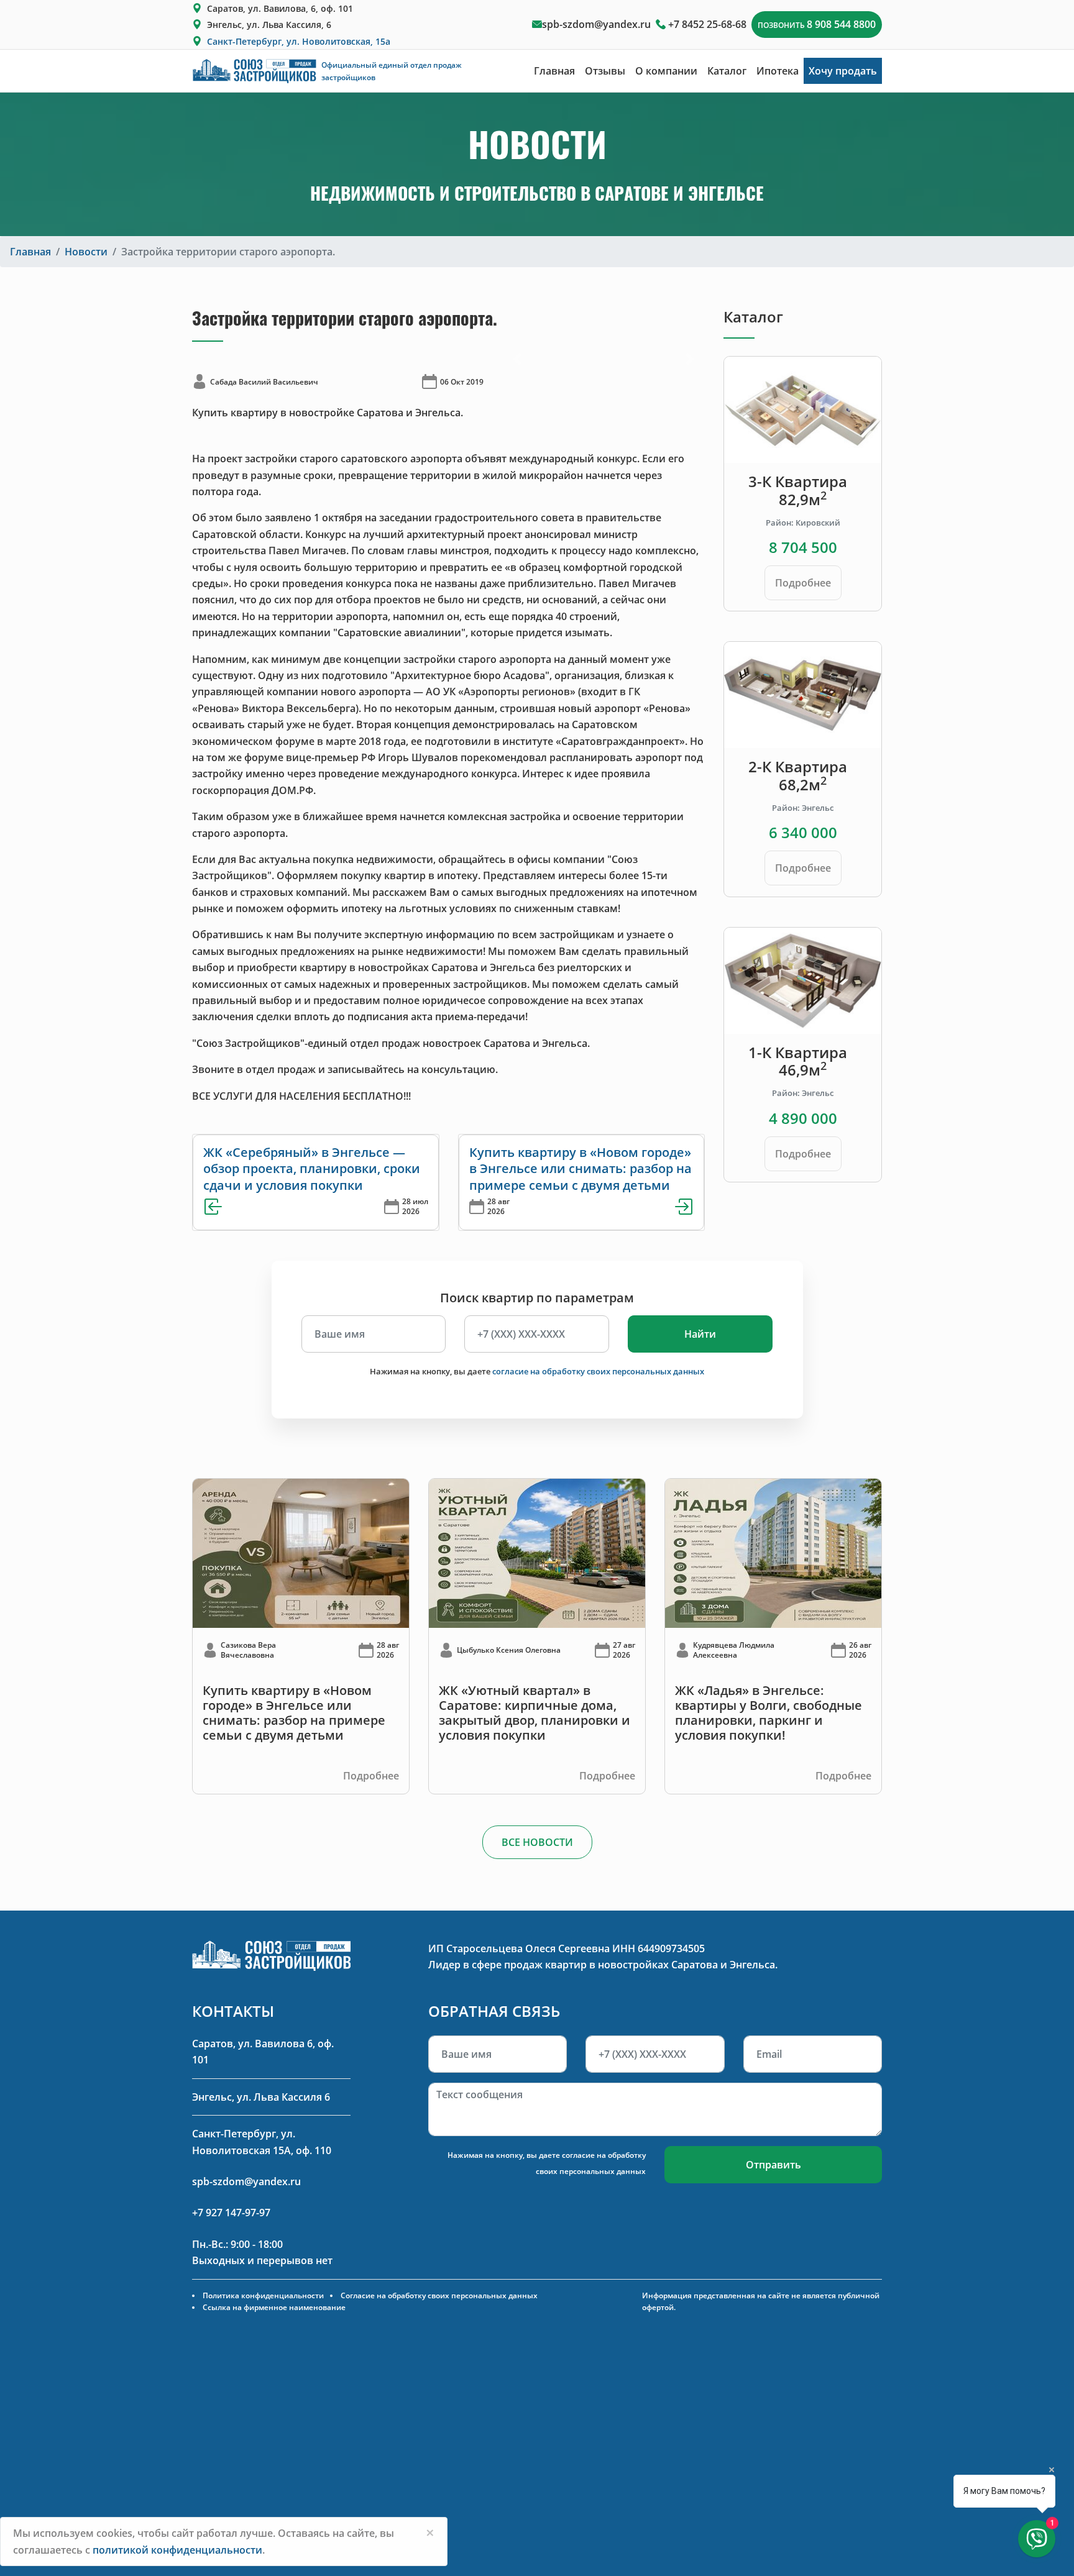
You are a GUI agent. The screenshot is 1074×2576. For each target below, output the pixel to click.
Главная (554, 71)
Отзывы (605, 71)
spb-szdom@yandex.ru (596, 24)
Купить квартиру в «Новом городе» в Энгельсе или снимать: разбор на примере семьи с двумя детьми (581, 1169)
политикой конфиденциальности (177, 2550)
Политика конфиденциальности (263, 2295)
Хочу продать (843, 71)
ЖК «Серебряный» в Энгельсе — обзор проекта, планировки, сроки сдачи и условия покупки (312, 1169)
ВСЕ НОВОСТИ (537, 1842)
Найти (700, 1334)
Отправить (773, 2165)
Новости (86, 252)
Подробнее (803, 583)
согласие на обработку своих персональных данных (598, 1371)
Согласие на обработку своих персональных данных (439, 2295)
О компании (666, 71)
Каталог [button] (727, 71)
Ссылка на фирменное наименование (274, 2307)
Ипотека (778, 71)
